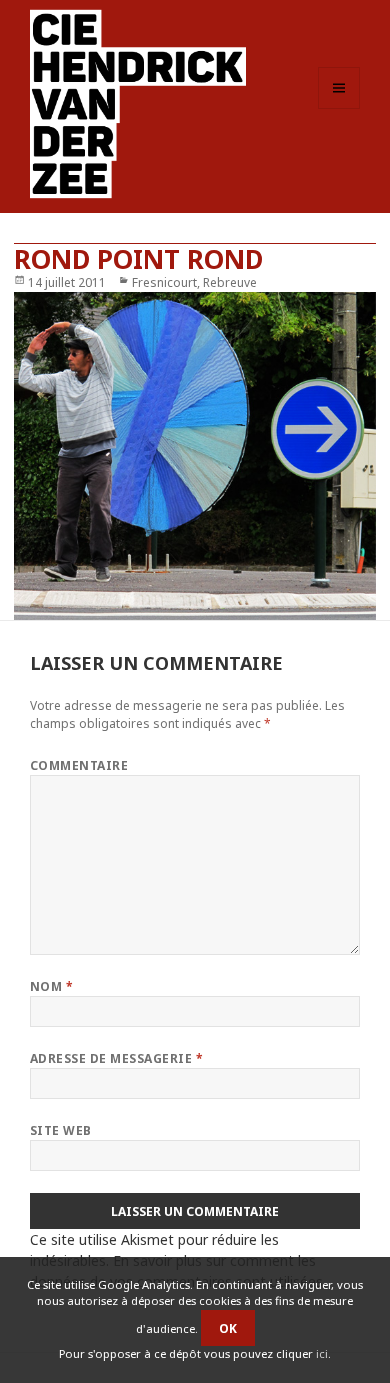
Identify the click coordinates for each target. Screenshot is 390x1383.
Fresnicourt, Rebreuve (194, 282)
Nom (51, 986)
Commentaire (79, 765)
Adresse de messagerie (116, 1058)
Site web (61, 1130)
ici (322, 1353)
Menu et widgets (339, 108)
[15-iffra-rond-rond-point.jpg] (195, 456)
